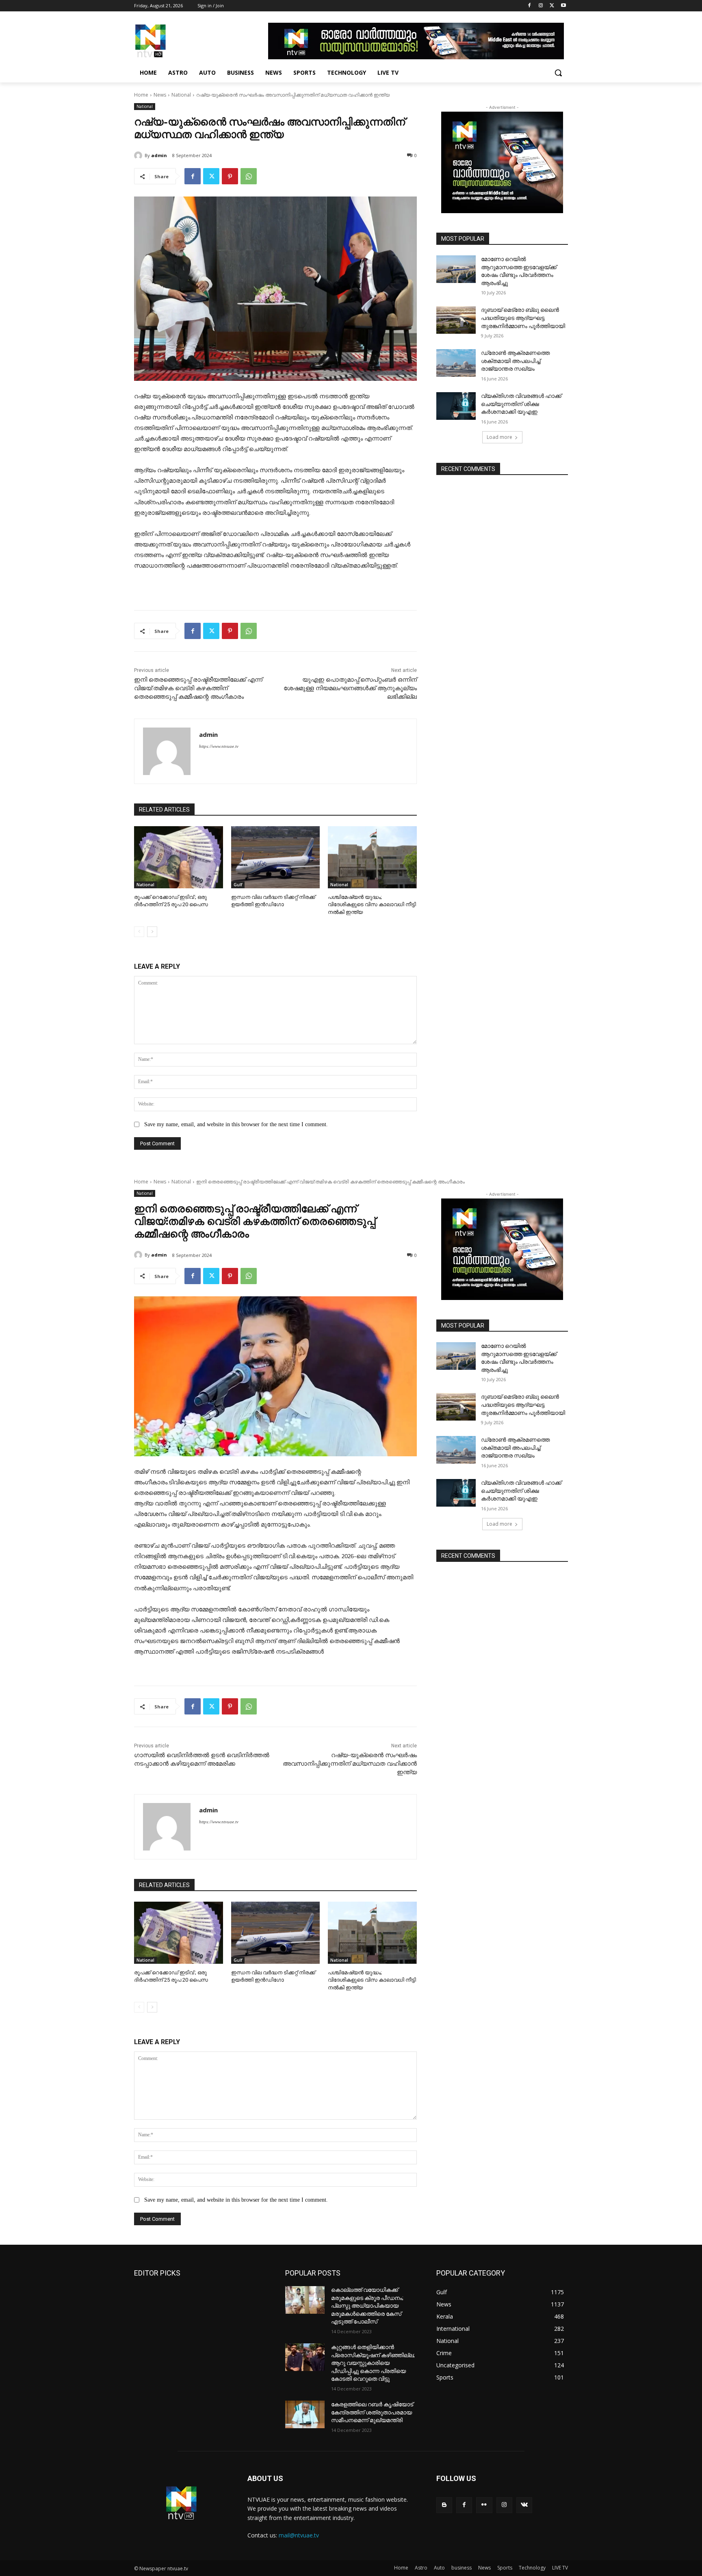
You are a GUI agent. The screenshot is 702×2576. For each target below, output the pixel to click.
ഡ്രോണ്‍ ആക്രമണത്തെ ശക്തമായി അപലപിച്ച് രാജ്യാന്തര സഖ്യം (515, 361)
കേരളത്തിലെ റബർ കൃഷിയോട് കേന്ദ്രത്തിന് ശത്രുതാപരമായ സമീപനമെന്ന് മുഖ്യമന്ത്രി (372, 2412)
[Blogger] (444, 2505)
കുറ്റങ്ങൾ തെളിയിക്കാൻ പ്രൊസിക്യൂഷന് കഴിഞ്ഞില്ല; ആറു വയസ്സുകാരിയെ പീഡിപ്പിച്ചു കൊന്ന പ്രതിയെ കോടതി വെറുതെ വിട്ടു (373, 2363)
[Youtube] (563, 6)
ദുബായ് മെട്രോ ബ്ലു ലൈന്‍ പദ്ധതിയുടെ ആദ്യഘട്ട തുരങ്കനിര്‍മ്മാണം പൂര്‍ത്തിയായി (523, 318)
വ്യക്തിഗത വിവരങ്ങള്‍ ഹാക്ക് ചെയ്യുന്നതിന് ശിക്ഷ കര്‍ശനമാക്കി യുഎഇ (521, 404)
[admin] (139, 155)
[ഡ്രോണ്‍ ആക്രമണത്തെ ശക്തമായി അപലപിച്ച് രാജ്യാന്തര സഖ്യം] (456, 363)
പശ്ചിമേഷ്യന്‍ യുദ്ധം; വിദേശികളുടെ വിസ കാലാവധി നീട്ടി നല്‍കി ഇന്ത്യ (372, 904)
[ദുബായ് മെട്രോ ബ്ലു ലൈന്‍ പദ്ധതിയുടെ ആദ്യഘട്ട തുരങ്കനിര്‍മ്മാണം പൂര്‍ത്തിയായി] (456, 320)
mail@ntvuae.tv (299, 2535)
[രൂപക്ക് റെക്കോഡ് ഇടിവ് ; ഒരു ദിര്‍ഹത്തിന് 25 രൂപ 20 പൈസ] (179, 857)
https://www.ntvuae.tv (219, 746)
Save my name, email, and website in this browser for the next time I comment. (236, 1124)
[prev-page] (139, 932)
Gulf (238, 885)
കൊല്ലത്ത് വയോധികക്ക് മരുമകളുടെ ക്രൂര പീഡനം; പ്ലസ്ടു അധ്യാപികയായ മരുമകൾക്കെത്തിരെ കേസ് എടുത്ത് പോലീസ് (367, 2306)
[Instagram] (541, 6)
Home (141, 95)
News (160, 95)
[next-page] (152, 932)
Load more (499, 437)
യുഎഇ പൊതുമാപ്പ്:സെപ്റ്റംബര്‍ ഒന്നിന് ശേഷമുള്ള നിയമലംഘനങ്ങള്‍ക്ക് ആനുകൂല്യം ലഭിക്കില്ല (350, 688)
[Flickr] (484, 2505)
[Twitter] (552, 6)
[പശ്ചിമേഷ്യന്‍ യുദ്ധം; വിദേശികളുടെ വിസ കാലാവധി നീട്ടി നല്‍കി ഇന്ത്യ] (372, 857)
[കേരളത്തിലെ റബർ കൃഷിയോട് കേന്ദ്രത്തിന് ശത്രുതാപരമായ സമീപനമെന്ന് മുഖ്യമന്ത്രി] (305, 2414)
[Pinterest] (230, 176)
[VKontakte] (524, 2505)
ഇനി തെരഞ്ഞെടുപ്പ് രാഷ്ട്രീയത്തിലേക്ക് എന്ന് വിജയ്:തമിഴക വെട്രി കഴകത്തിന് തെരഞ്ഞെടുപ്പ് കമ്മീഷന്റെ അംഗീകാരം (198, 688)
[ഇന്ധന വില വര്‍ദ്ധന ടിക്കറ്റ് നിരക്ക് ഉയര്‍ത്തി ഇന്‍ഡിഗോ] (276, 857)
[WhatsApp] (249, 176)
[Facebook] (530, 6)
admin (159, 155)
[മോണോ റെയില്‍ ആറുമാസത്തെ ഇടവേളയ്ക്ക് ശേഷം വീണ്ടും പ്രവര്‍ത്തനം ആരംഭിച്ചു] (456, 269)
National (181, 95)
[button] (558, 73)
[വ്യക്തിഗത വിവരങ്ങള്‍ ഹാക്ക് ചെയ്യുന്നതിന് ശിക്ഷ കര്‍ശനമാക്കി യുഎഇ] (456, 406)
